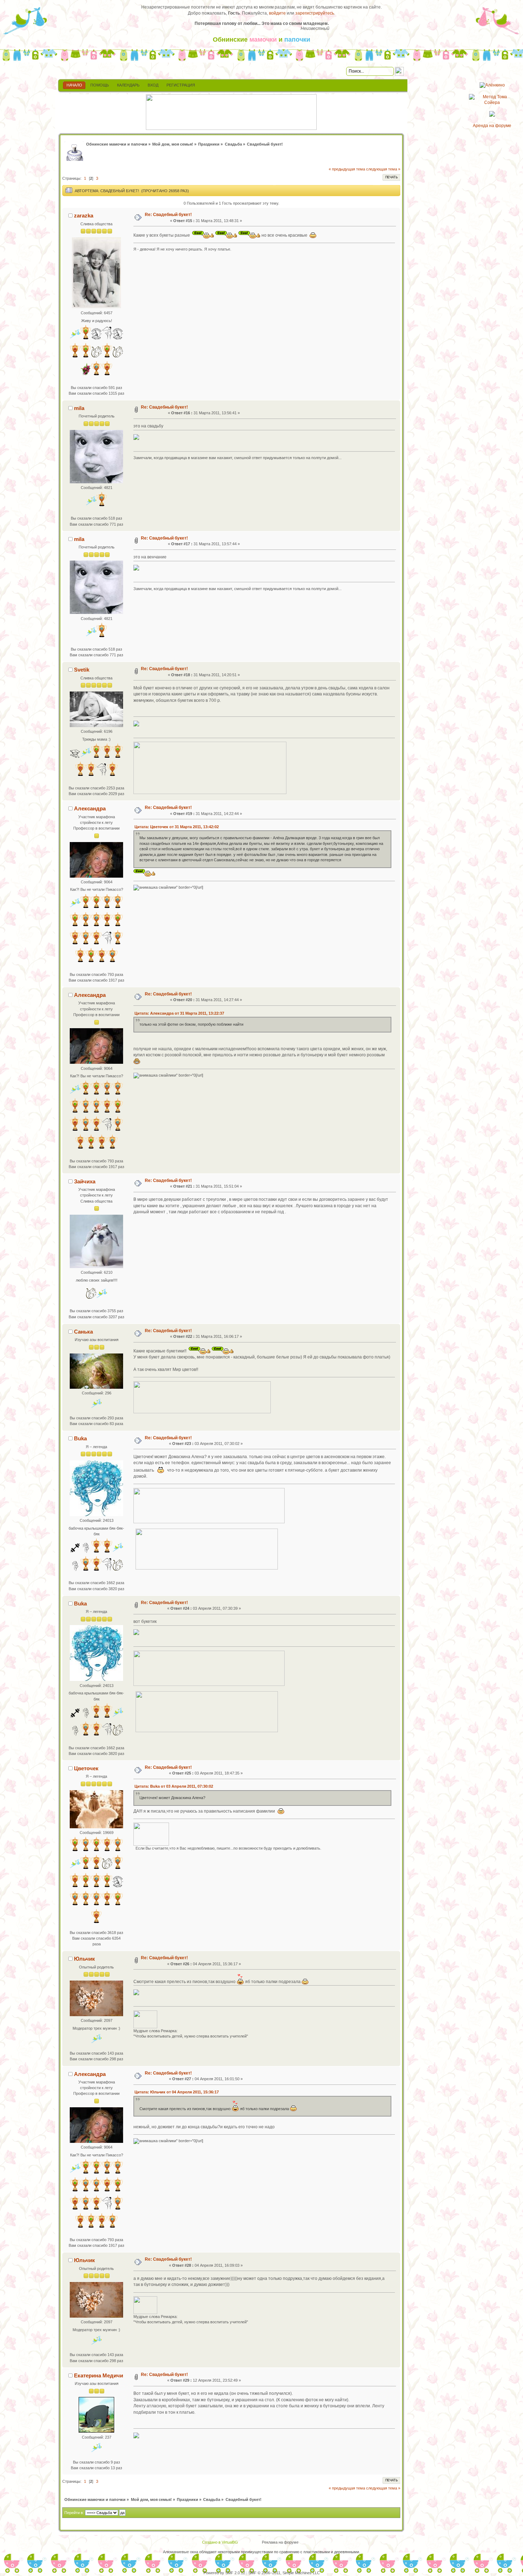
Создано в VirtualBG (220, 2542)
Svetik (82, 670)
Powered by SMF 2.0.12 (224, 2573)
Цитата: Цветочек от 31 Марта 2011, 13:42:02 (177, 827)
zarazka (84, 215)
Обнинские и (261, 40)
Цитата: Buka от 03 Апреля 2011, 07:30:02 (174, 1786)
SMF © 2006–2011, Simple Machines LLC (284, 2573)
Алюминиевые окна (181, 2552)
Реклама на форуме (280, 2542)
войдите (277, 13)
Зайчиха (85, 1181)
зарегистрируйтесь (315, 13)
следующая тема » (383, 169)
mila (79, 408)
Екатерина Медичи (99, 2375)
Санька (83, 1332)
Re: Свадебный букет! (168, 215)
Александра (90, 808)
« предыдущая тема (347, 169)
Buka (80, 1438)
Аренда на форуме (492, 126)
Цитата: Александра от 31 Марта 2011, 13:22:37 (179, 1013)
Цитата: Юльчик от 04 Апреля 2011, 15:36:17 (177, 2092)
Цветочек (86, 1768)
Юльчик (84, 1959)
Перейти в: (74, 2513)
